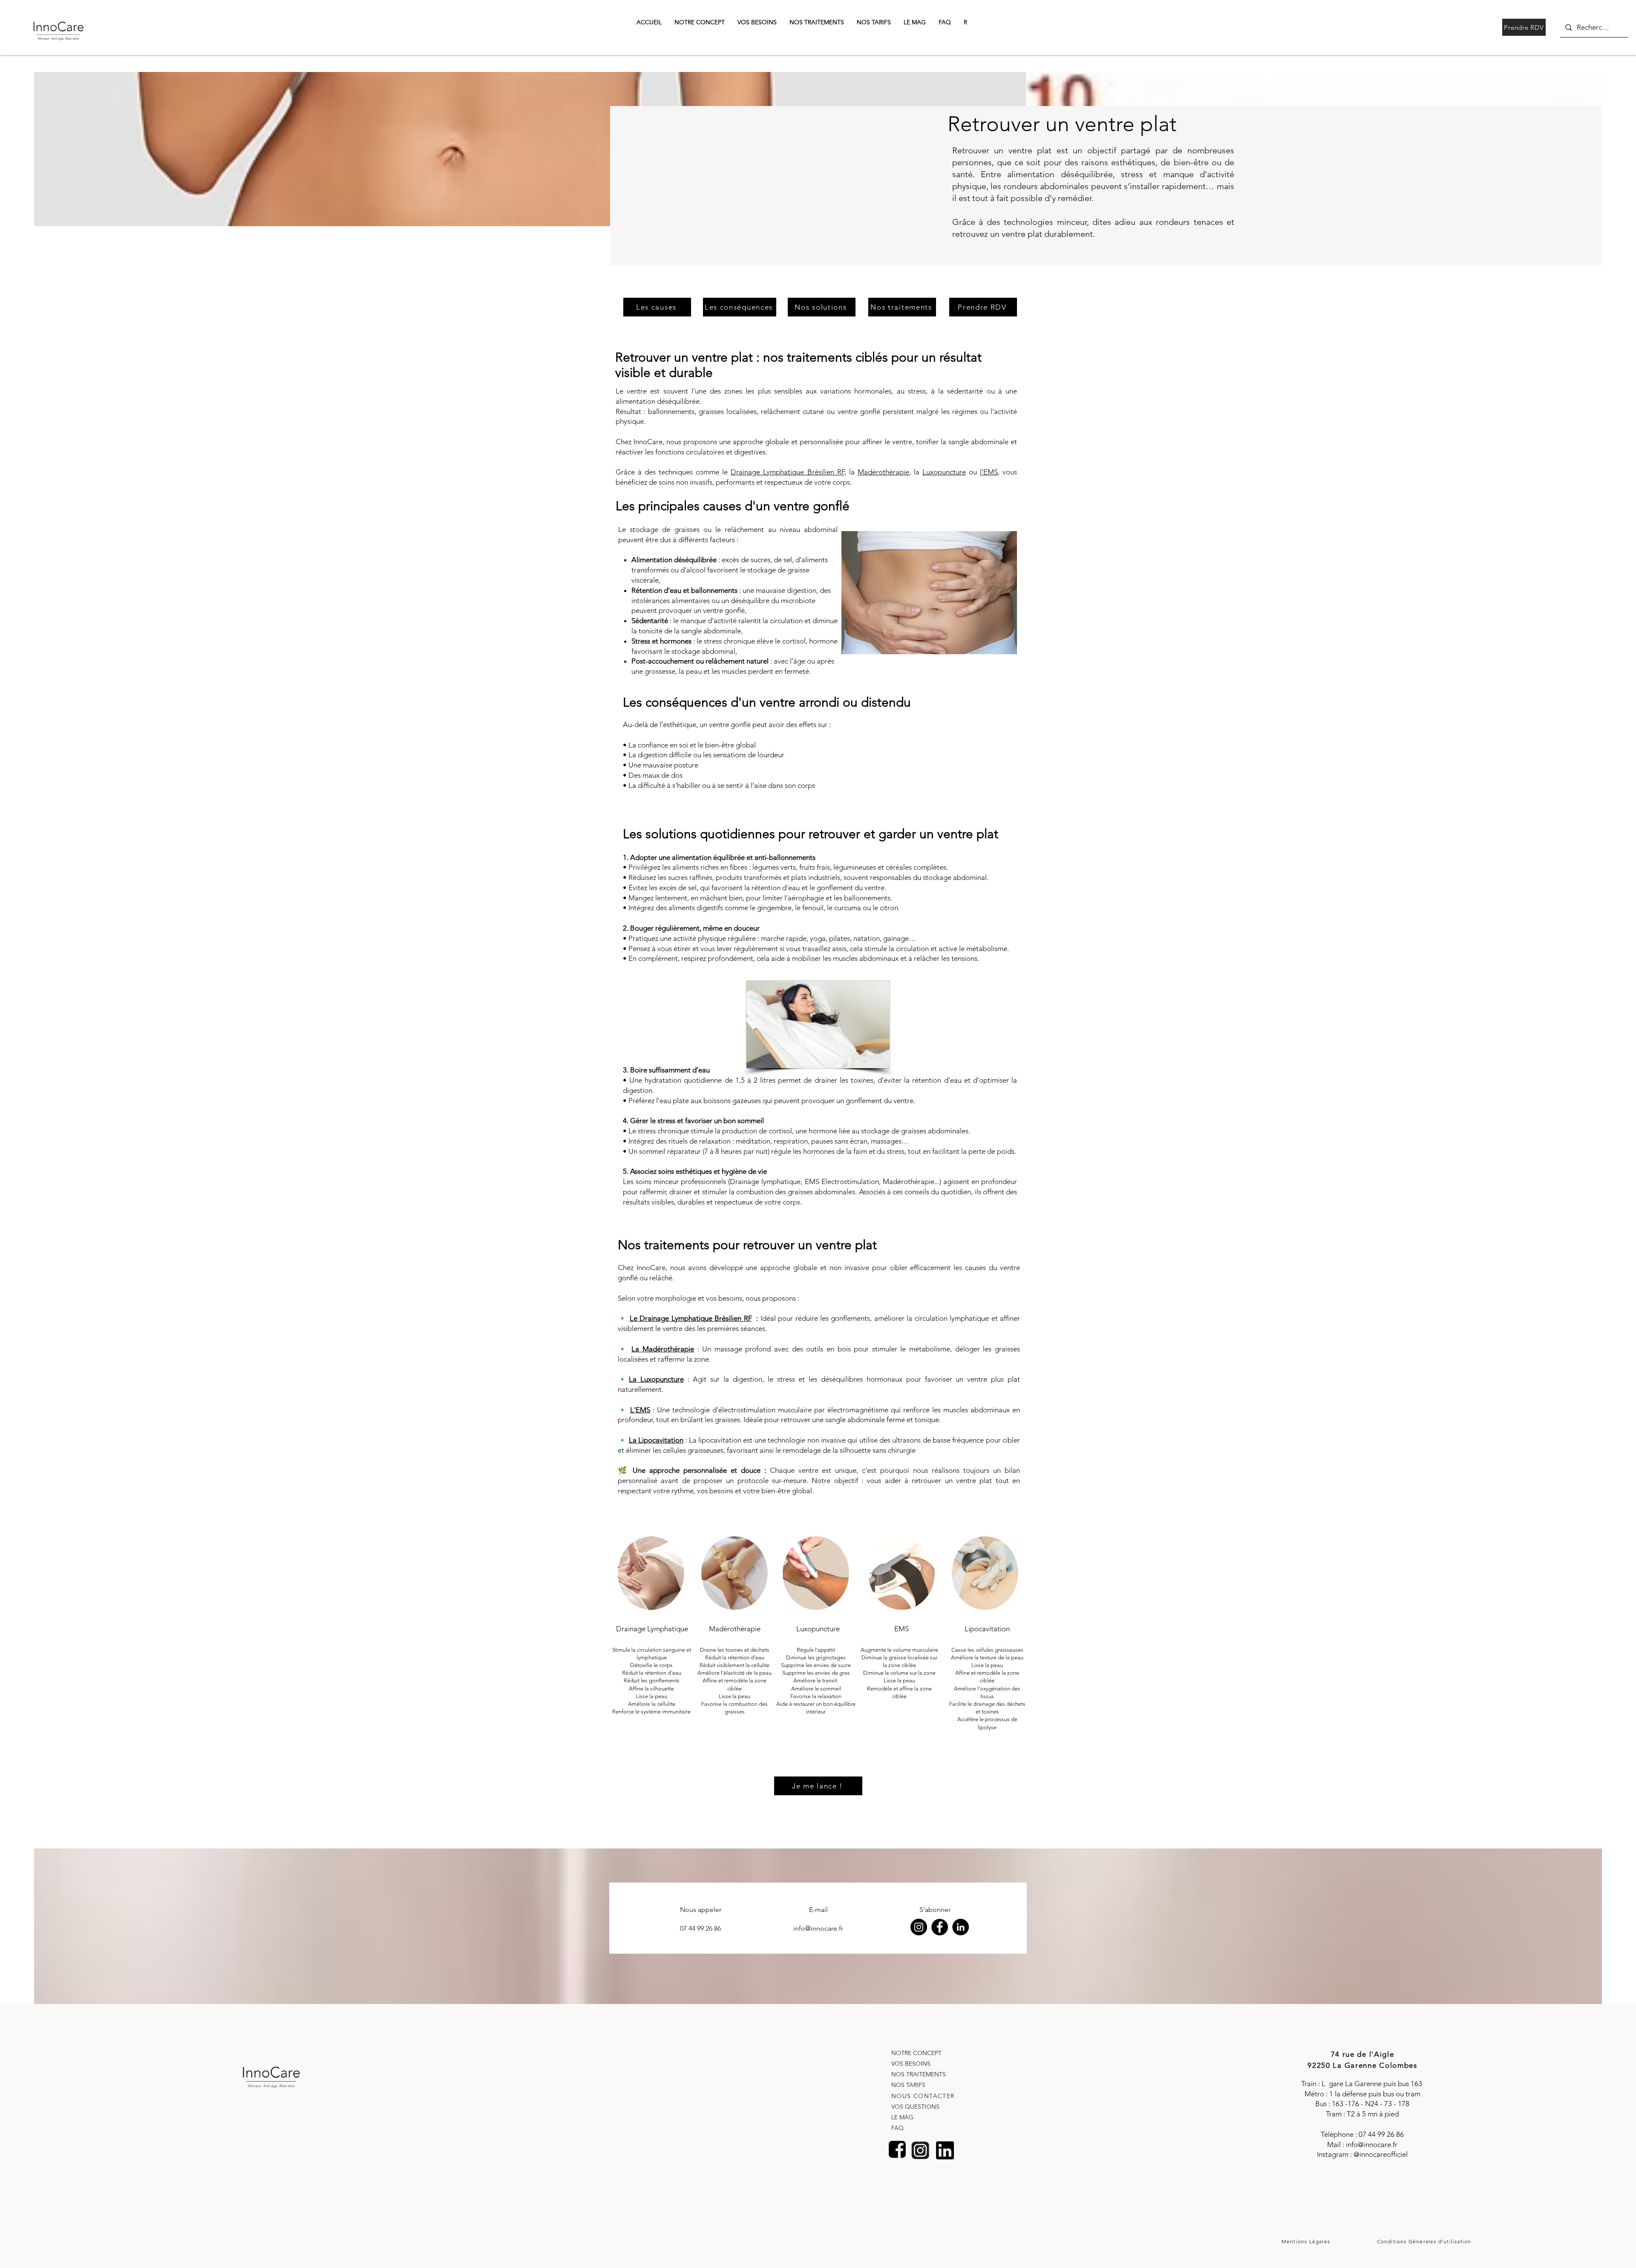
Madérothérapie (883, 472)
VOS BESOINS (911, 2064)
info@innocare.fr (1372, 2144)
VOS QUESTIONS (915, 2107)
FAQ (897, 2128)
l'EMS (989, 472)
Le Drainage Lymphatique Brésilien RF (691, 1318)
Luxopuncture (944, 472)
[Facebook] (940, 1927)
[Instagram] (919, 1927)
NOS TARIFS (908, 2085)
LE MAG (902, 2117)
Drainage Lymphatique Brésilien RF (787, 472)
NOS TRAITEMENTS (919, 2074)
